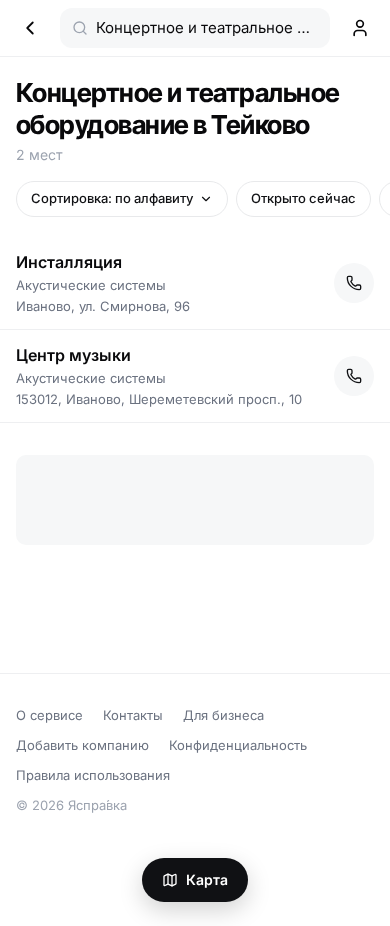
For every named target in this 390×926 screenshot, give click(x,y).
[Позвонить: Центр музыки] (354, 376)
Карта (207, 879)
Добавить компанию (82, 745)
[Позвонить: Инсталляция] (354, 283)
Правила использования (93, 775)
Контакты (133, 715)
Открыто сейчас (303, 198)
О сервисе (49, 715)
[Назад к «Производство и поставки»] (30, 28)
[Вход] (360, 28)
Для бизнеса (223, 715)
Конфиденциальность (238, 745)
